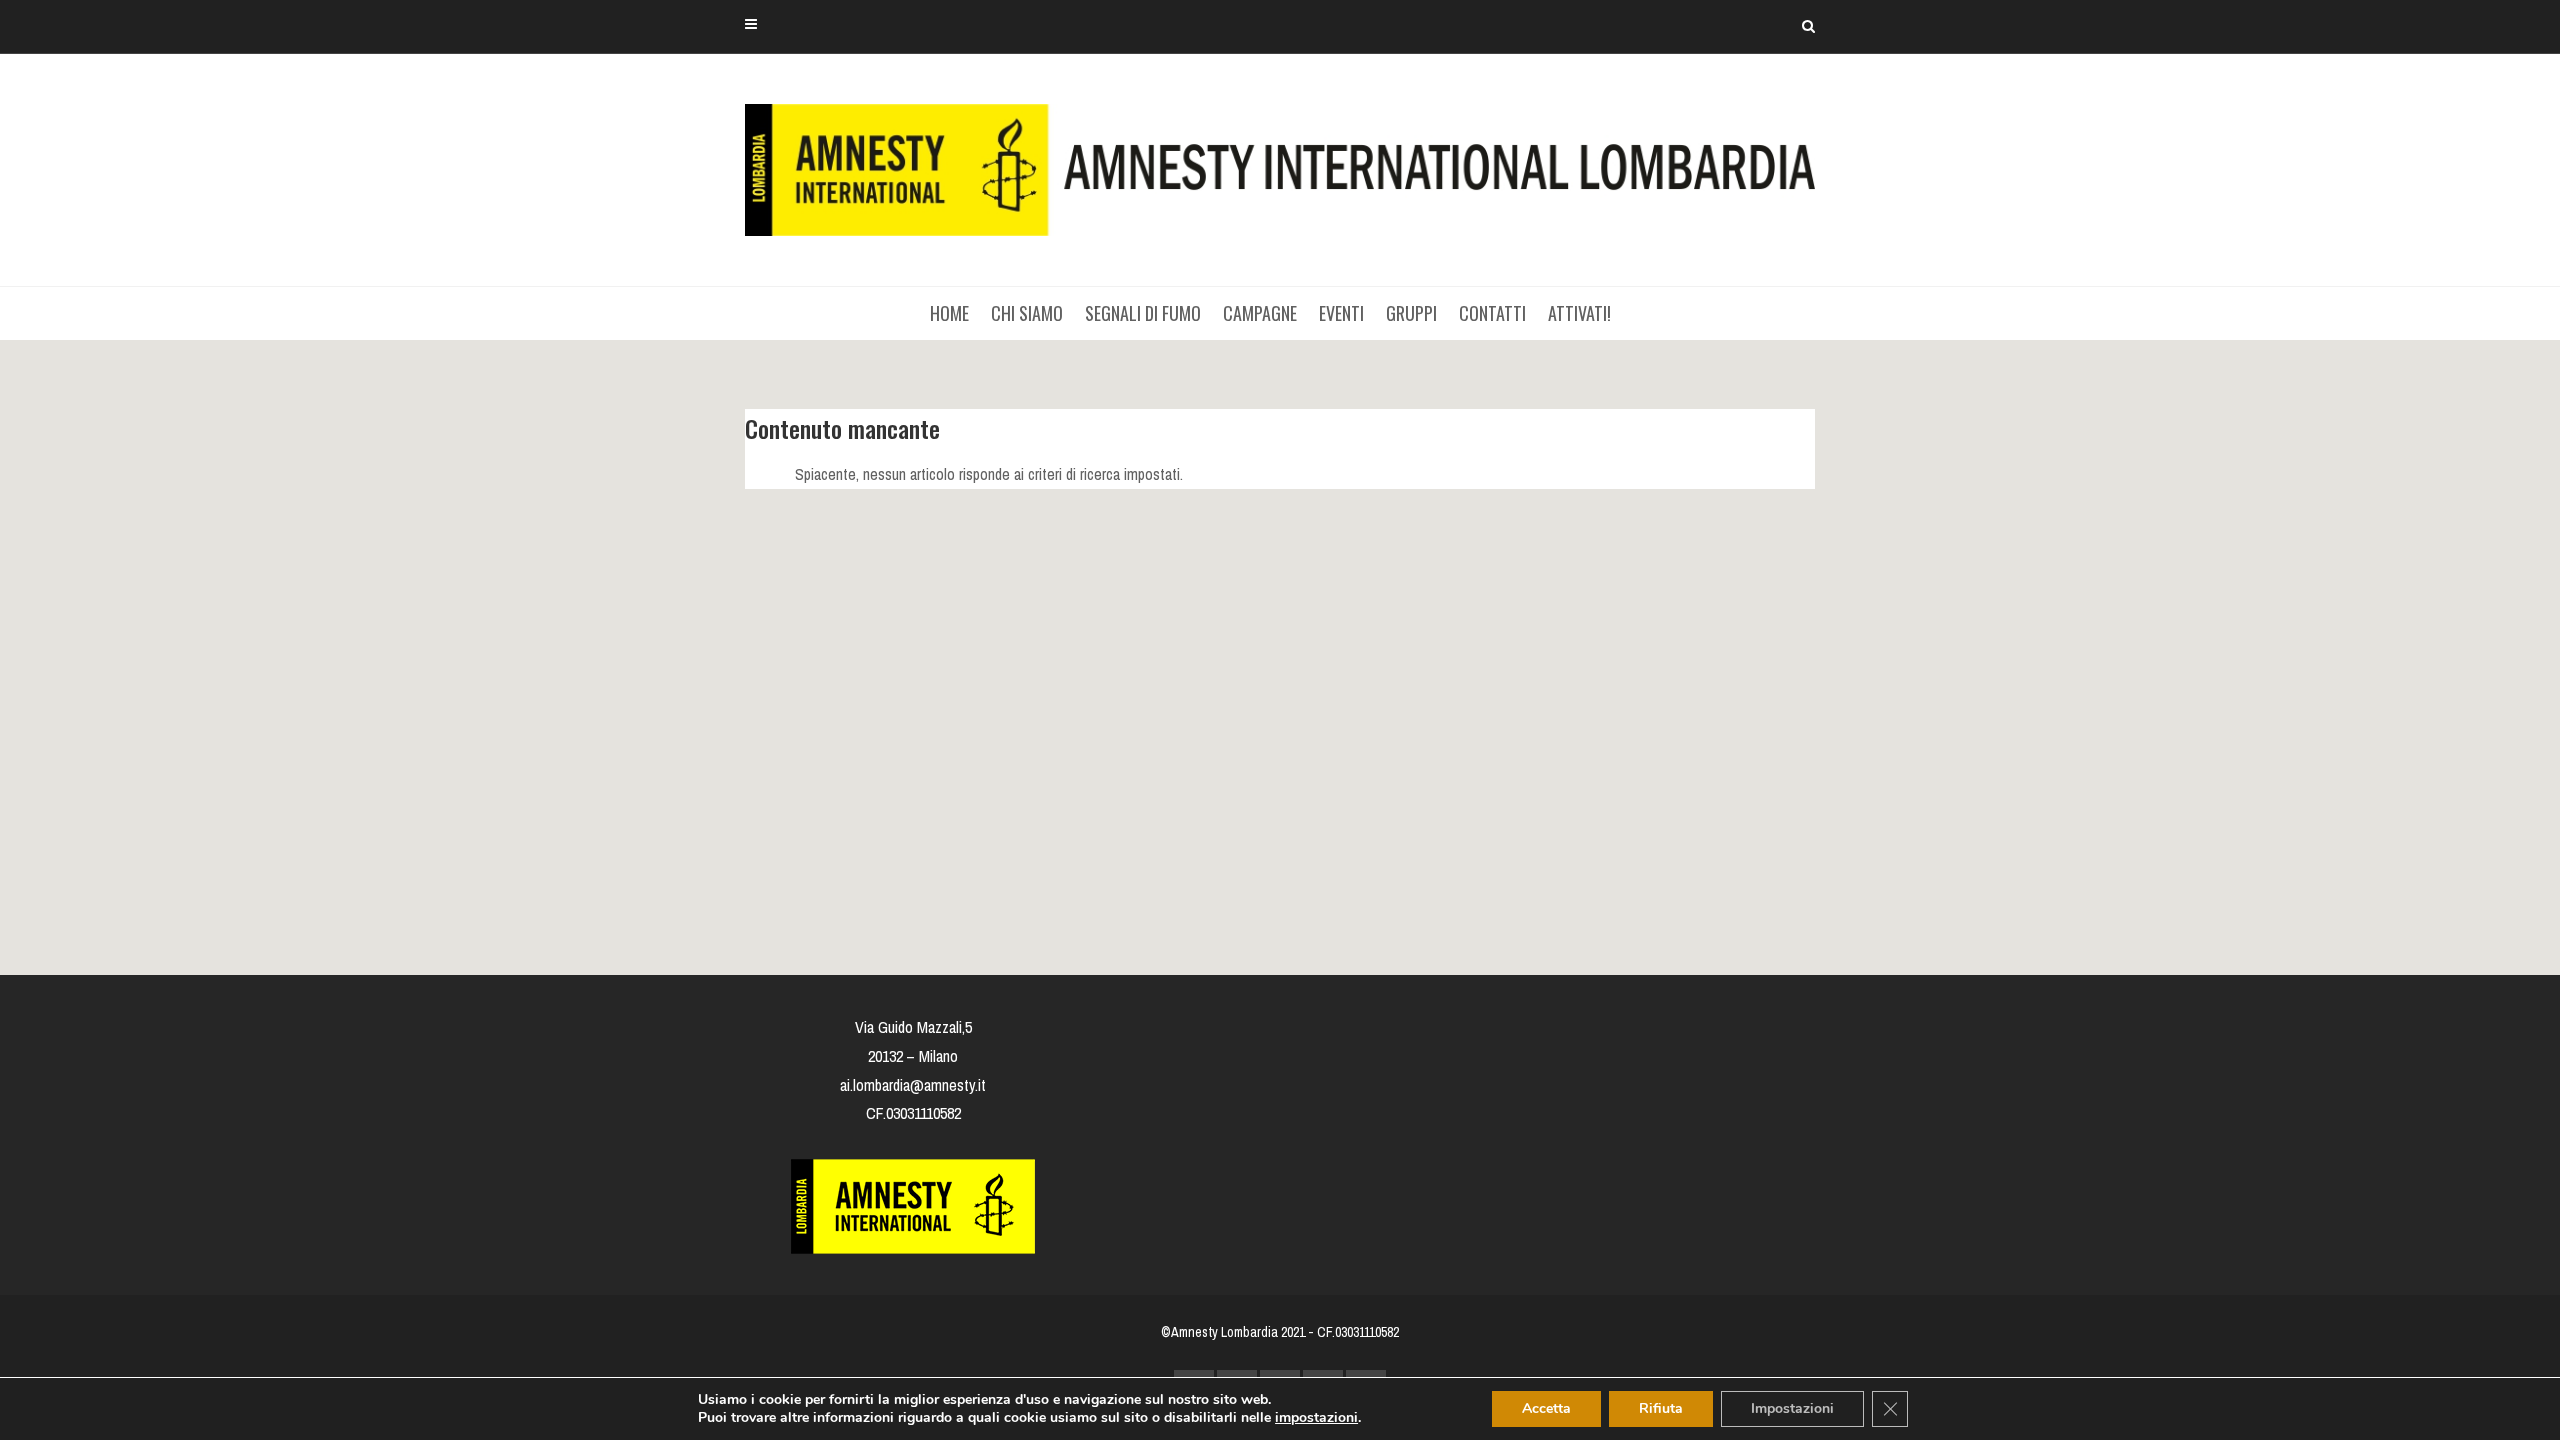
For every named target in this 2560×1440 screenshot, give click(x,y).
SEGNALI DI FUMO (1143, 313)
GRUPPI (1411, 313)
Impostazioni (1792, 1408)
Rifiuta (1661, 1408)
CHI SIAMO (1027, 313)
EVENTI (1341, 313)
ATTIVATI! (1579, 313)
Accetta (1546, 1408)
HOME (949, 313)
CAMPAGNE (1260, 313)
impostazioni (1316, 1418)
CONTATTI (1492, 313)
